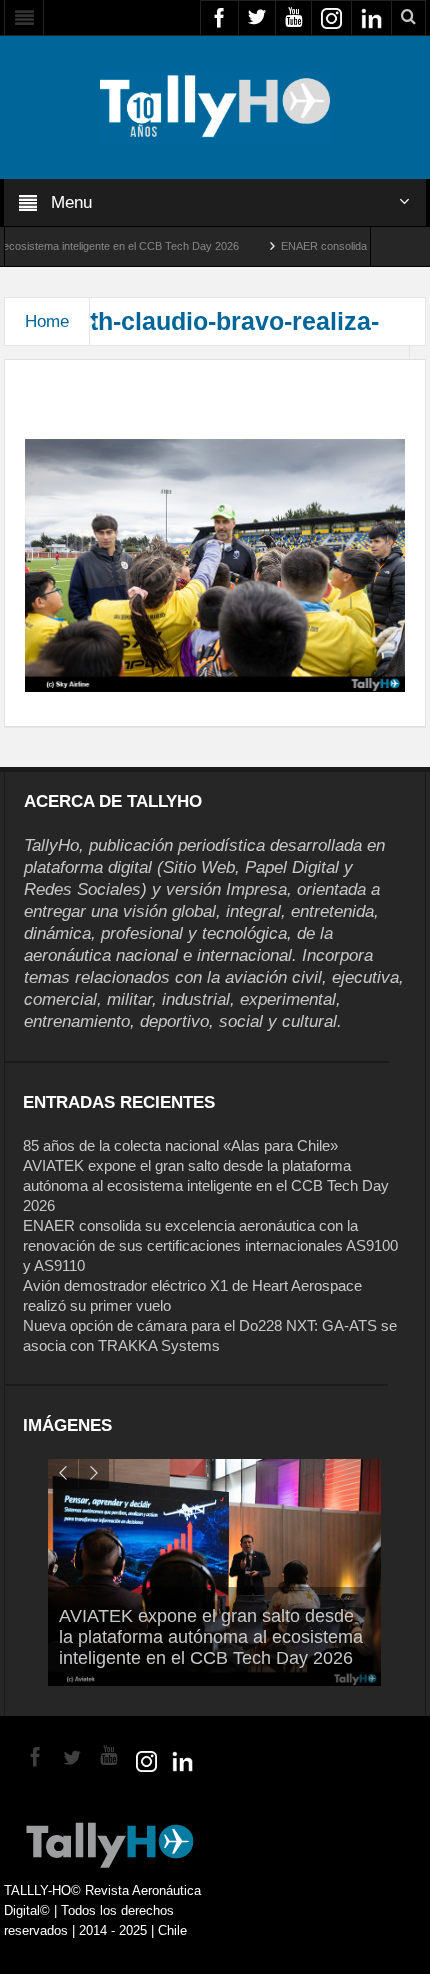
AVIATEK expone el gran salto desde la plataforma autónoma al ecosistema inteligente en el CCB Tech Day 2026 (206, 1185)
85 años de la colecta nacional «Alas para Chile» (180, 1145)
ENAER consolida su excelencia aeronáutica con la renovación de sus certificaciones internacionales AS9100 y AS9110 (210, 1245)
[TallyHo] (215, 106)
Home (47, 321)
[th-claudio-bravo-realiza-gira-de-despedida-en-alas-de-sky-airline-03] (214, 564)
